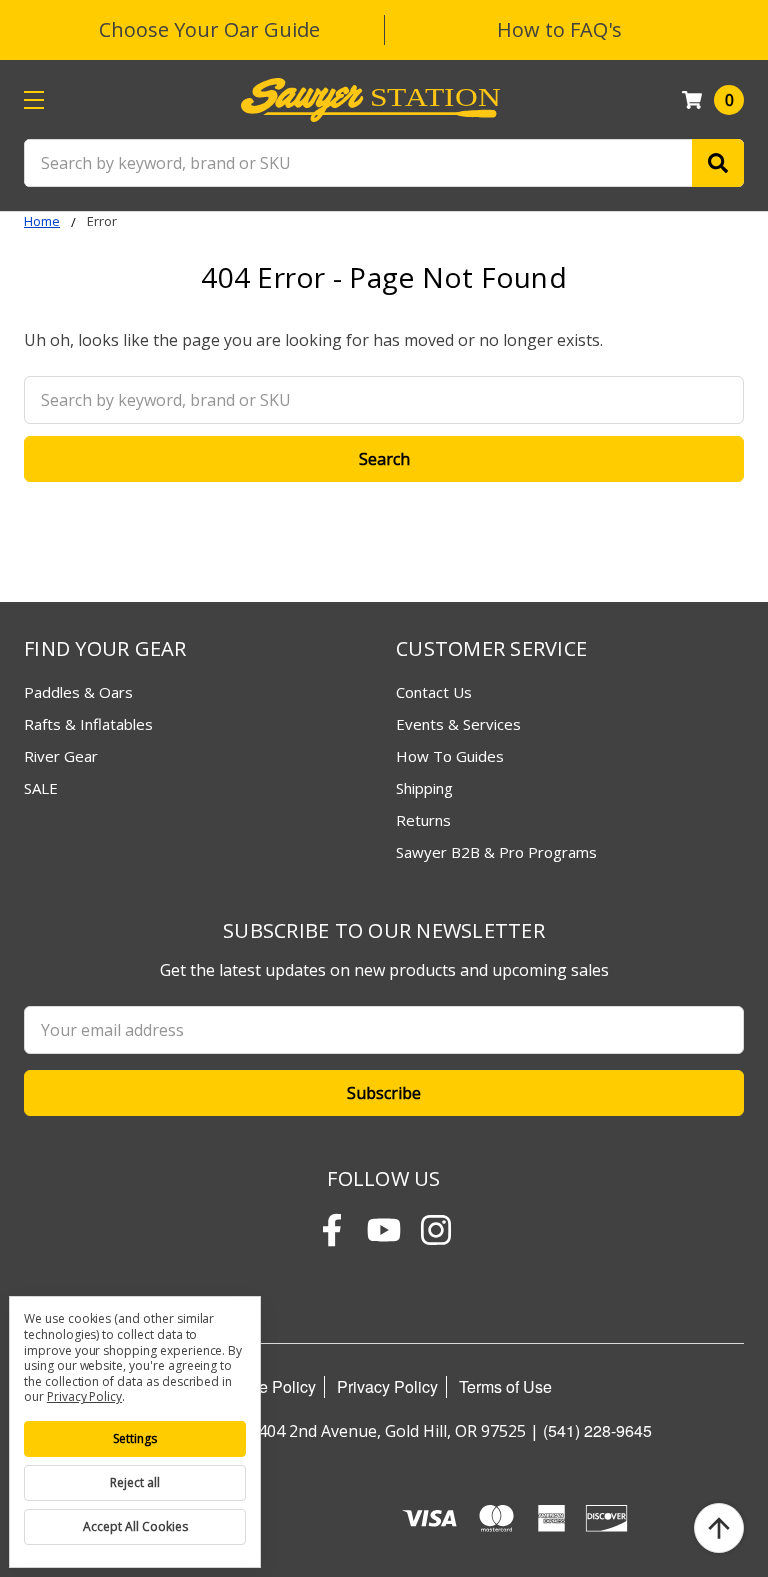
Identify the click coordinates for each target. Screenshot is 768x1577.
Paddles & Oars (78, 692)
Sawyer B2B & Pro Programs (496, 852)
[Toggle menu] (33, 99)
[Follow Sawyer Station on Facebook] (332, 1230)
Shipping (424, 788)
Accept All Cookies (135, 1526)
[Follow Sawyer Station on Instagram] (436, 1230)
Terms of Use (505, 1386)
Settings (135, 1438)
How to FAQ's (559, 29)
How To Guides (450, 756)
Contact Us (434, 692)
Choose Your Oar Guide (209, 29)
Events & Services (458, 724)
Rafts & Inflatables (88, 724)
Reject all (135, 1482)
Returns (423, 820)
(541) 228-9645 (597, 1430)
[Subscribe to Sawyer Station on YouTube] (384, 1230)
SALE (41, 788)
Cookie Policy (266, 1386)
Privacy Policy (387, 1386)
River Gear (61, 756)
